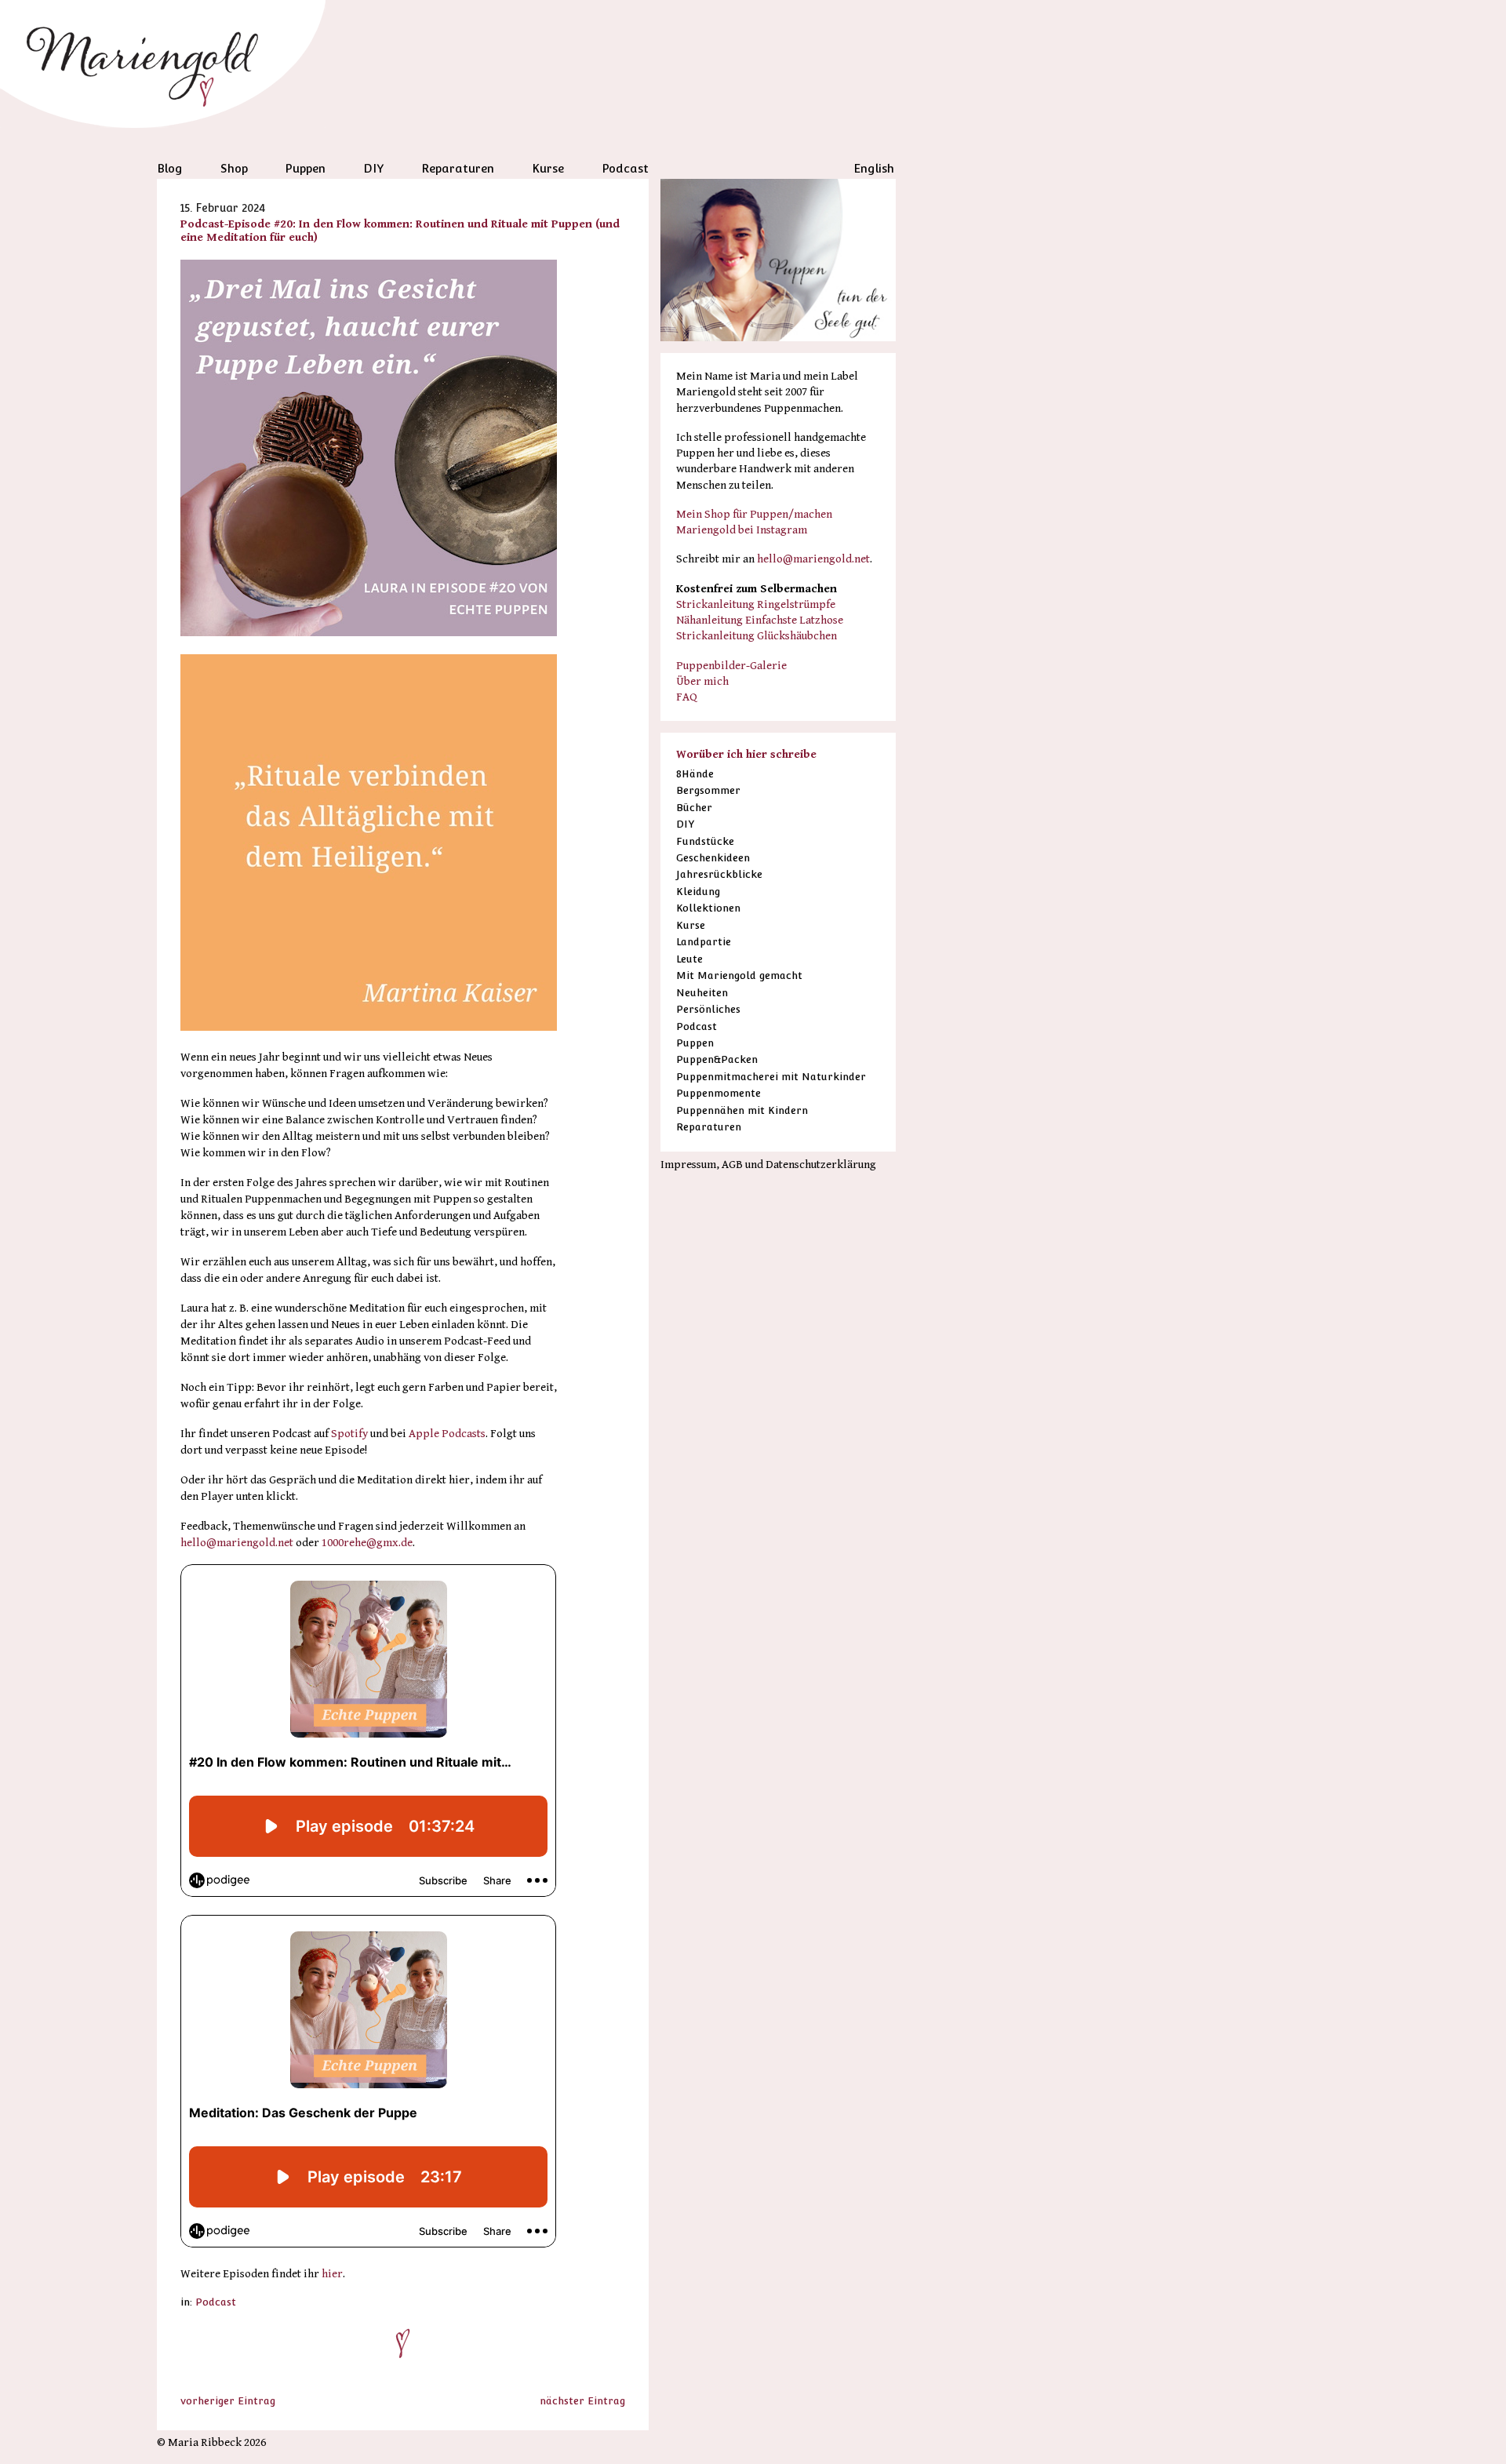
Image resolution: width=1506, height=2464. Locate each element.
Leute (689, 959)
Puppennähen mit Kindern (742, 1110)
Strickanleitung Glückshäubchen (757, 636)
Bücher (694, 808)
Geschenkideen (713, 858)
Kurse (548, 168)
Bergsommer (708, 790)
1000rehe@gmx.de (367, 1543)
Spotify (351, 1434)
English (874, 168)
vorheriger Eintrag (228, 2401)
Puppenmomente (718, 1093)
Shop (234, 168)
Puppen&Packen (717, 1059)
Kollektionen (708, 908)
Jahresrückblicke (719, 874)
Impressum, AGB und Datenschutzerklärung (768, 1165)
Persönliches (708, 1009)
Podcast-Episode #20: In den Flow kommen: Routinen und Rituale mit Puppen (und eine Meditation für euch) (400, 231)
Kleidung (698, 892)
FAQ (687, 697)
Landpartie (704, 942)
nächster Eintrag (582, 2401)
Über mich (702, 681)
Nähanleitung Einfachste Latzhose (760, 620)
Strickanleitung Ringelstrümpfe (756, 604)
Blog (170, 168)
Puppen (305, 168)
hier (332, 2274)
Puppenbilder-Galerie (731, 666)
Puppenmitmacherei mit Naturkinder (771, 1077)
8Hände (695, 774)
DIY (374, 168)
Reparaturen (458, 168)
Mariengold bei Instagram (742, 530)
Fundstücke (705, 841)
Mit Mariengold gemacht (739, 975)
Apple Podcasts (447, 1434)
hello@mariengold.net (237, 1543)
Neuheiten (702, 993)
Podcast (625, 168)
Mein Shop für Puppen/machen (754, 514)
